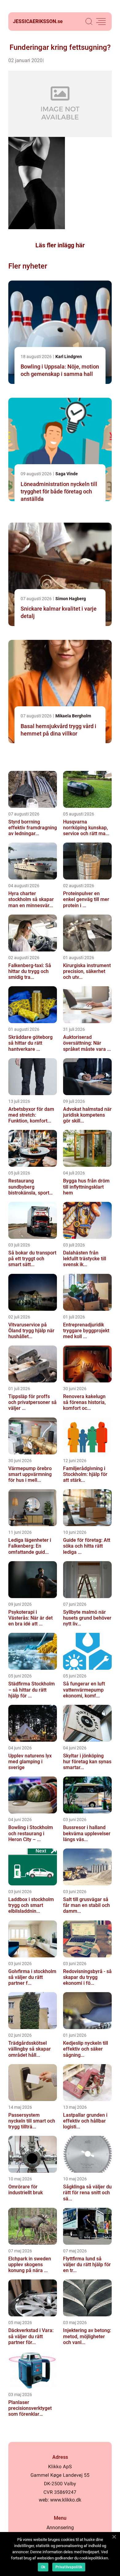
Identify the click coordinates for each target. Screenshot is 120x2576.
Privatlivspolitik (69, 2567)
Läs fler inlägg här (60, 245)
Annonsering (60, 2528)
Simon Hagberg (71, 599)
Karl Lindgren (69, 357)
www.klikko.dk (66, 2500)
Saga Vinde (67, 474)
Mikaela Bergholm (73, 716)
